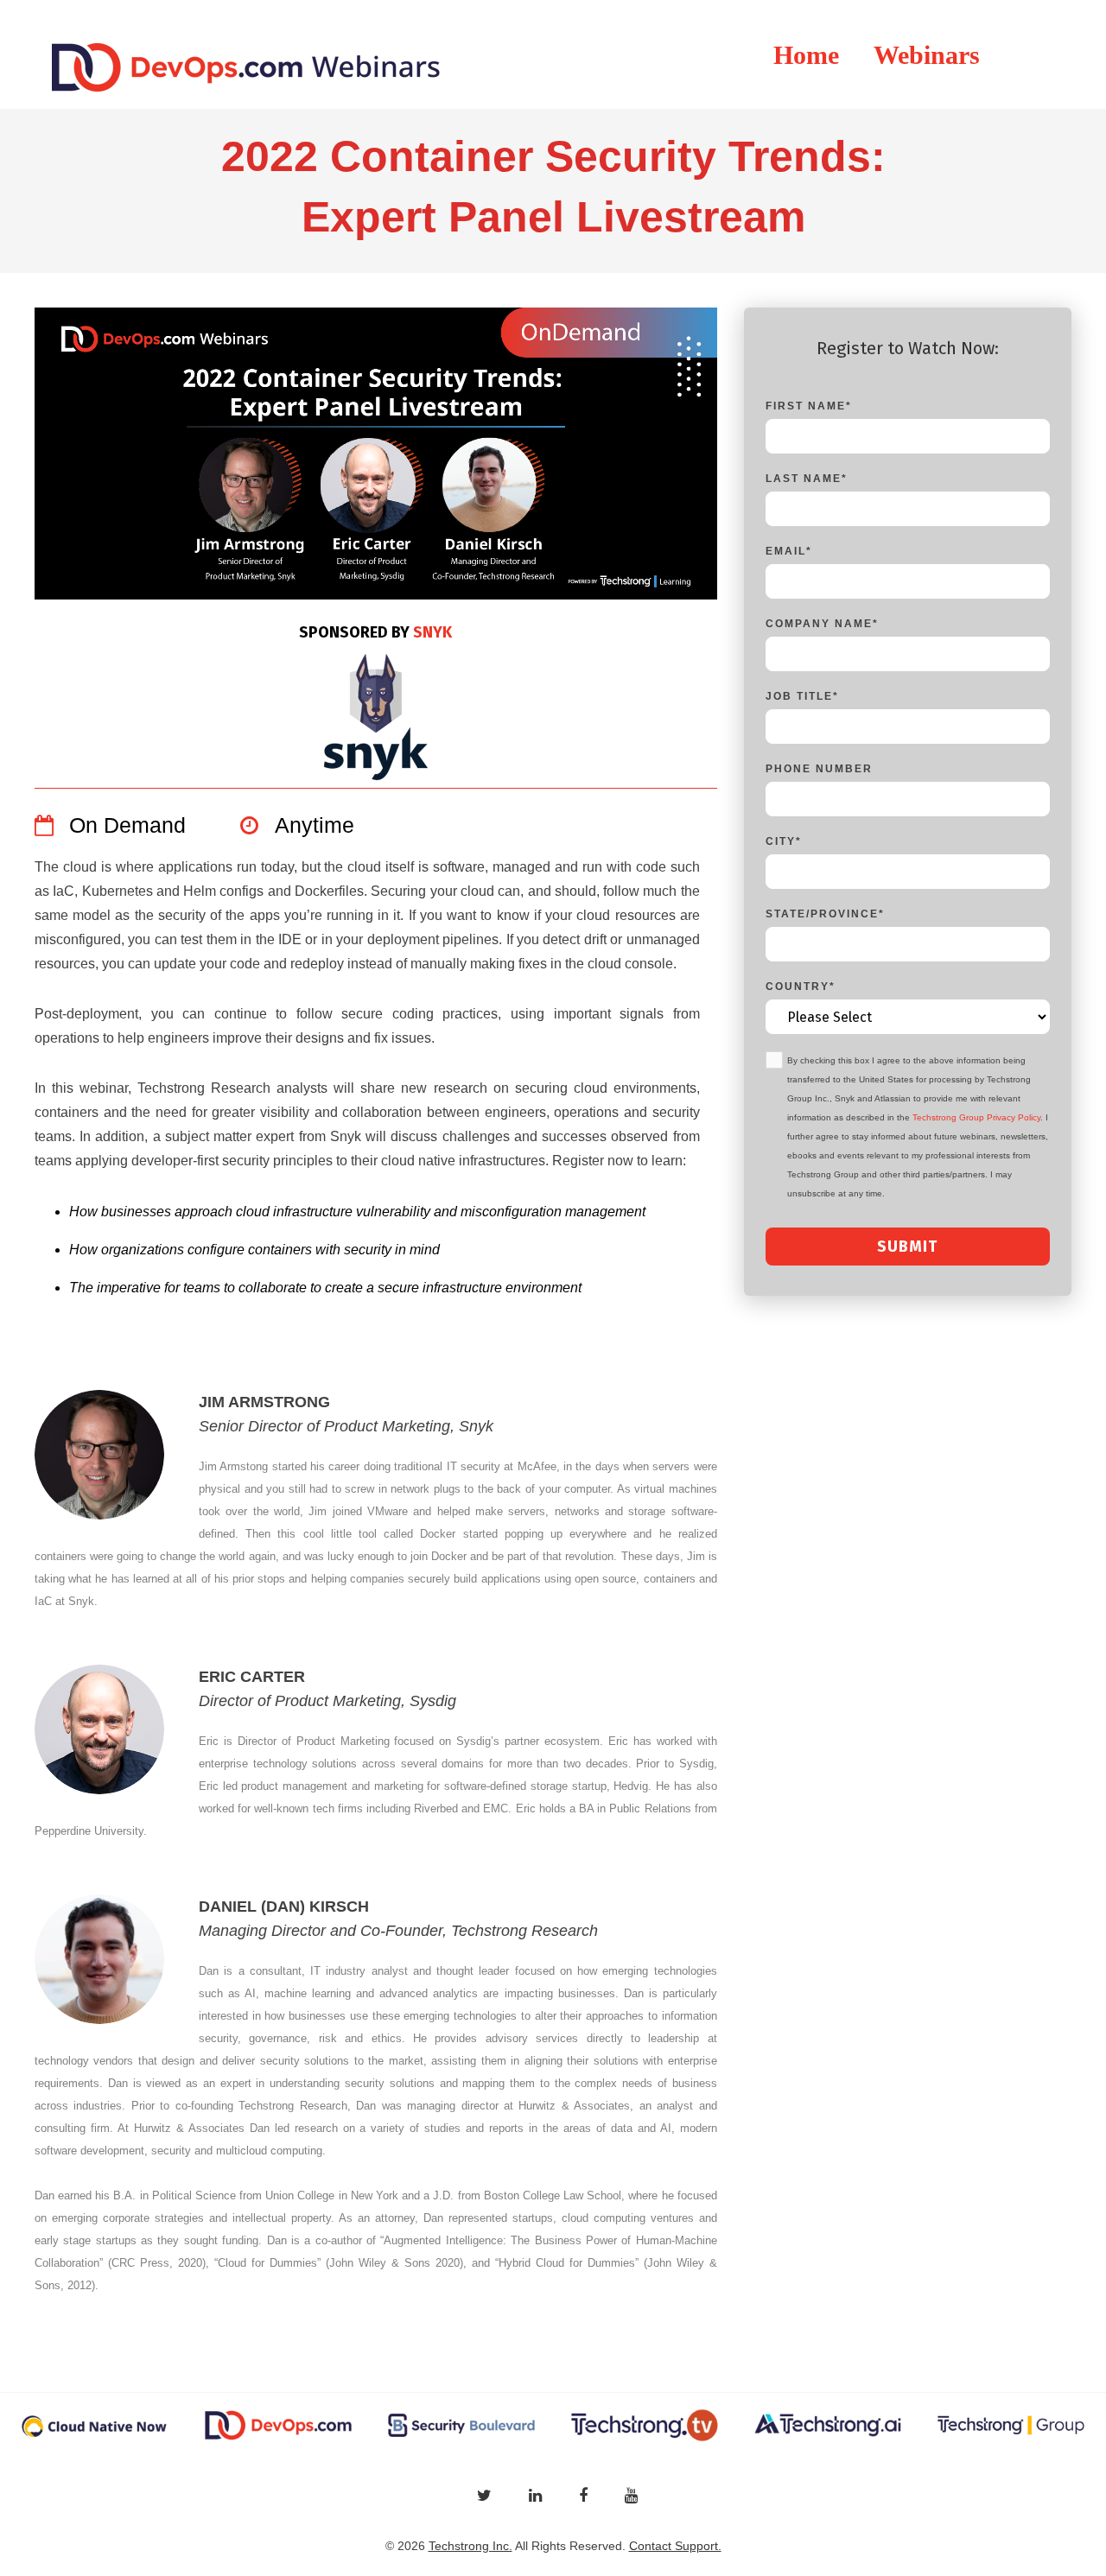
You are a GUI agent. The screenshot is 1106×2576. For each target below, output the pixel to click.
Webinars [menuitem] (927, 55)
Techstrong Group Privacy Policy (976, 1117)
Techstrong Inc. (470, 2546)
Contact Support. (675, 2546)
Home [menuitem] (806, 55)
